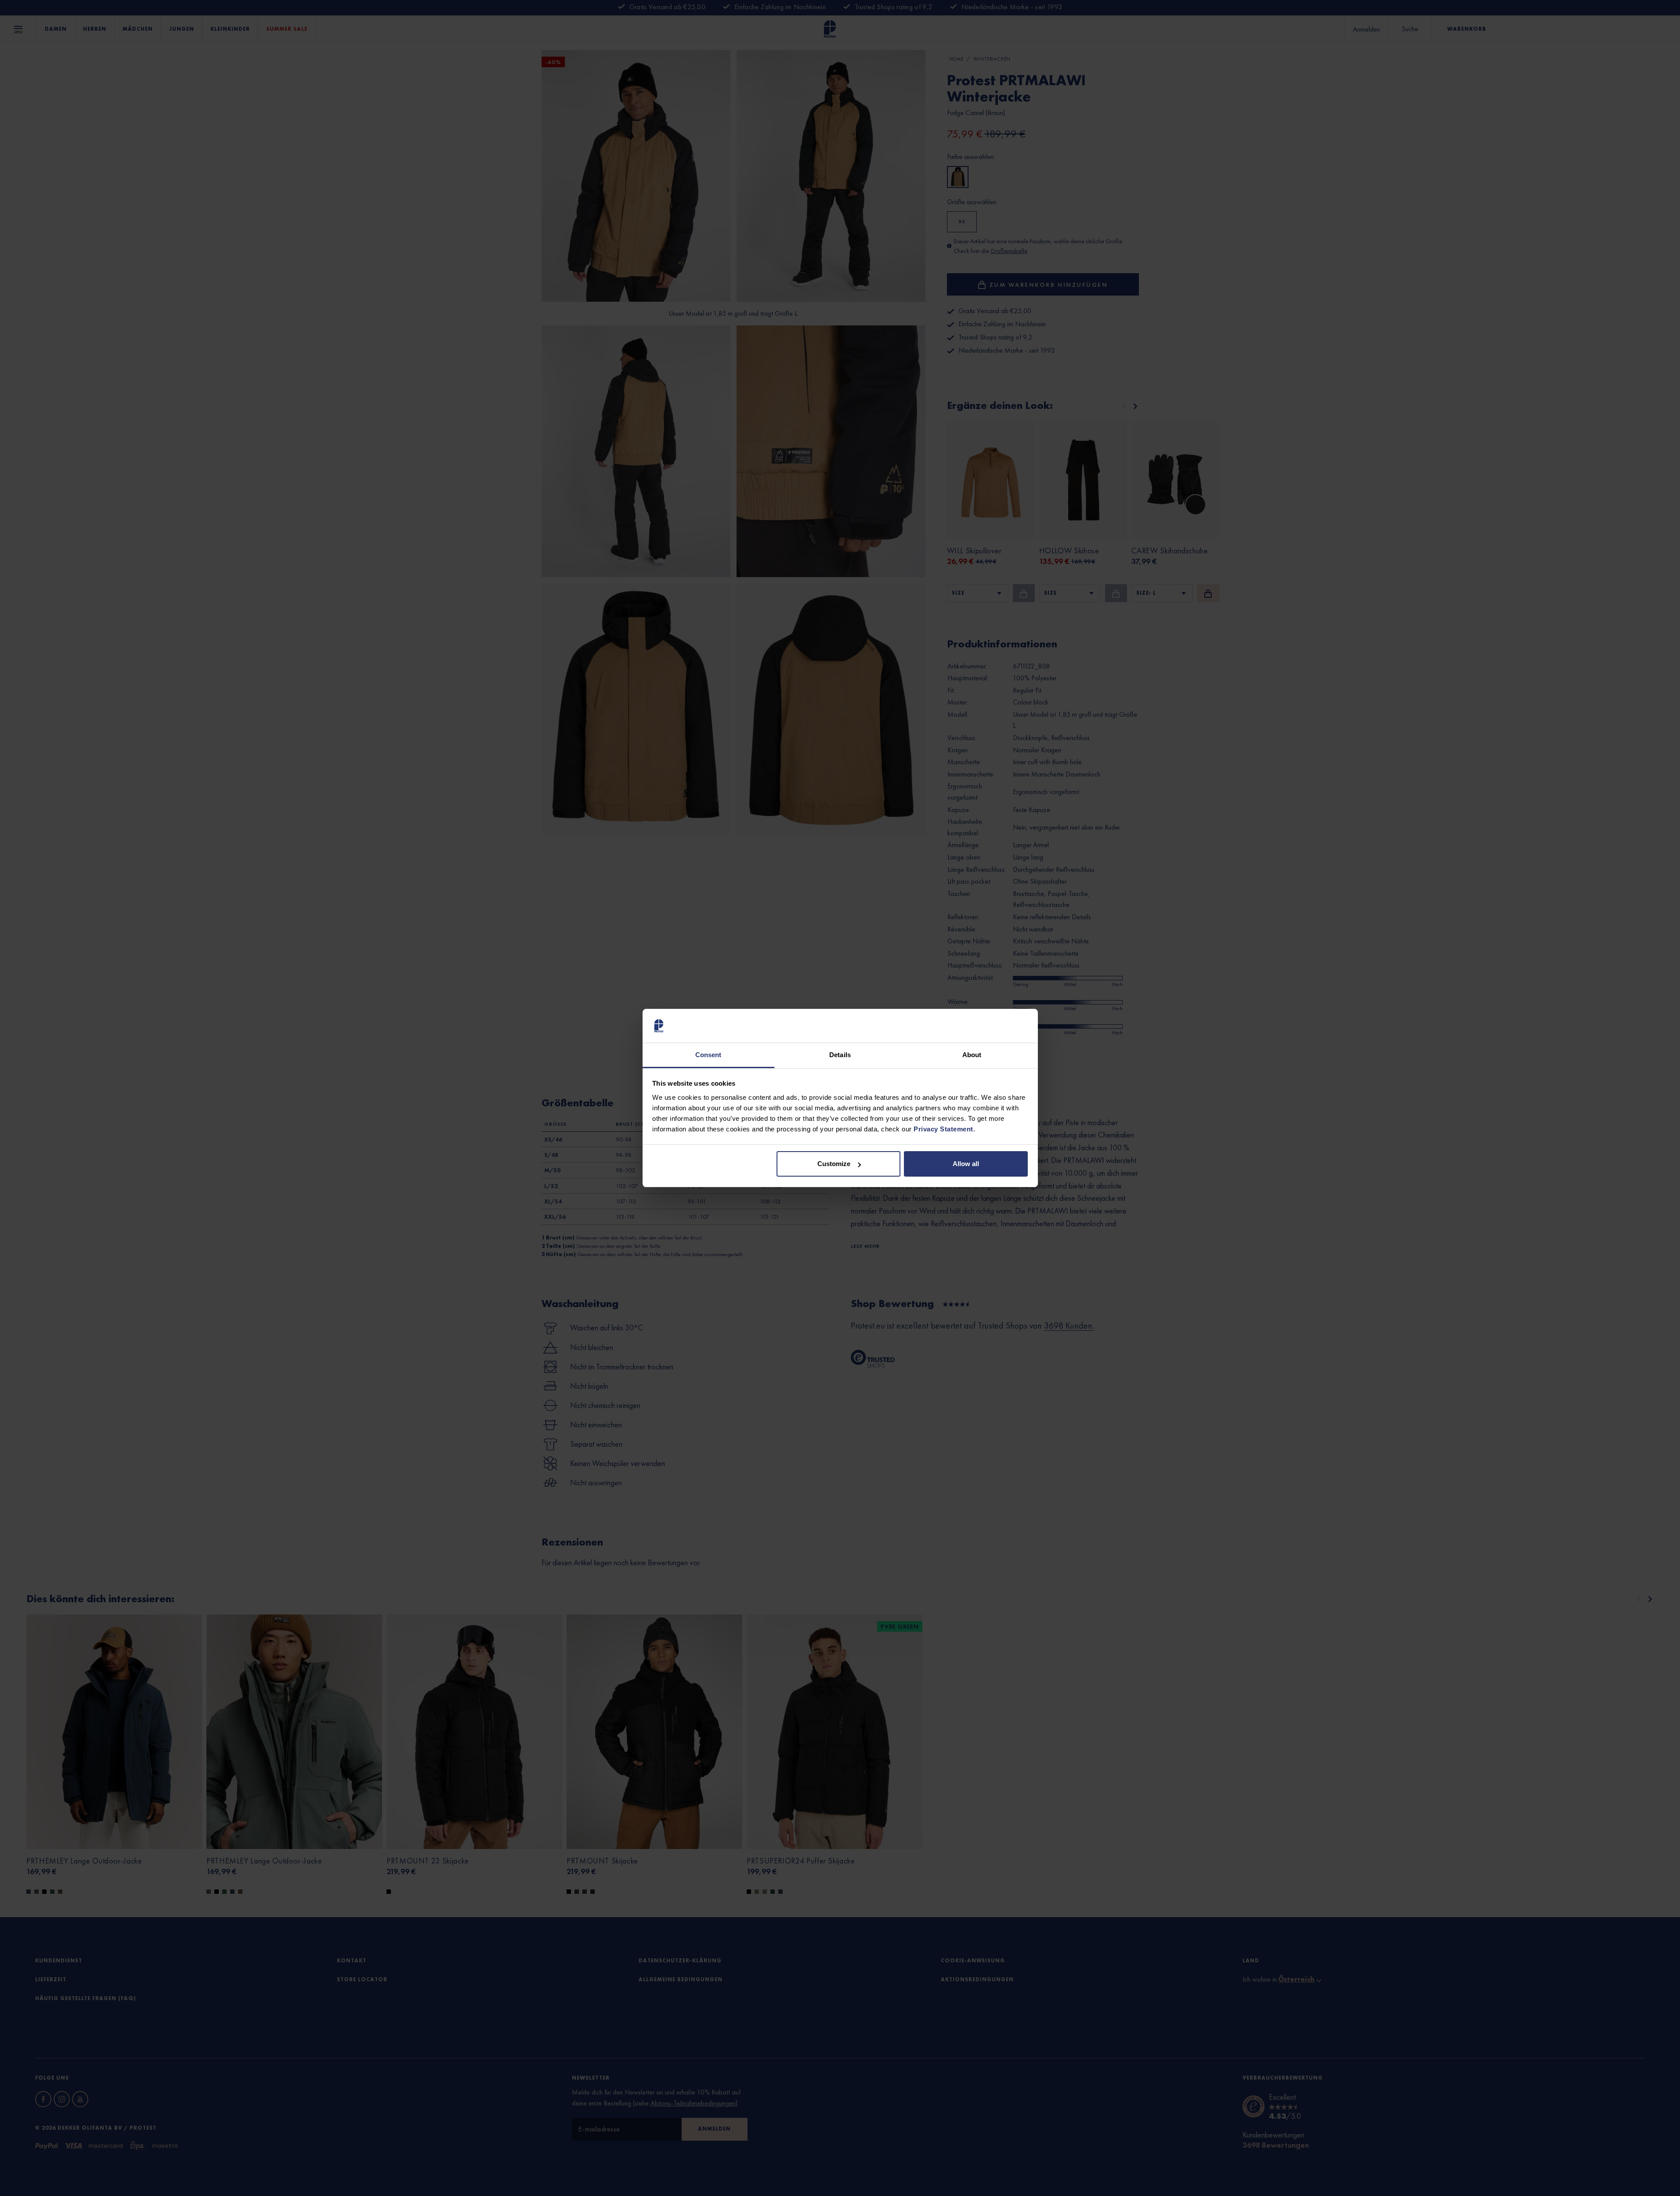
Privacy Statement (943, 1129)
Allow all (966, 1164)
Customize (834, 1164)
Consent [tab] (708, 1055)
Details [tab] (840, 1055)
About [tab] (972, 1055)
